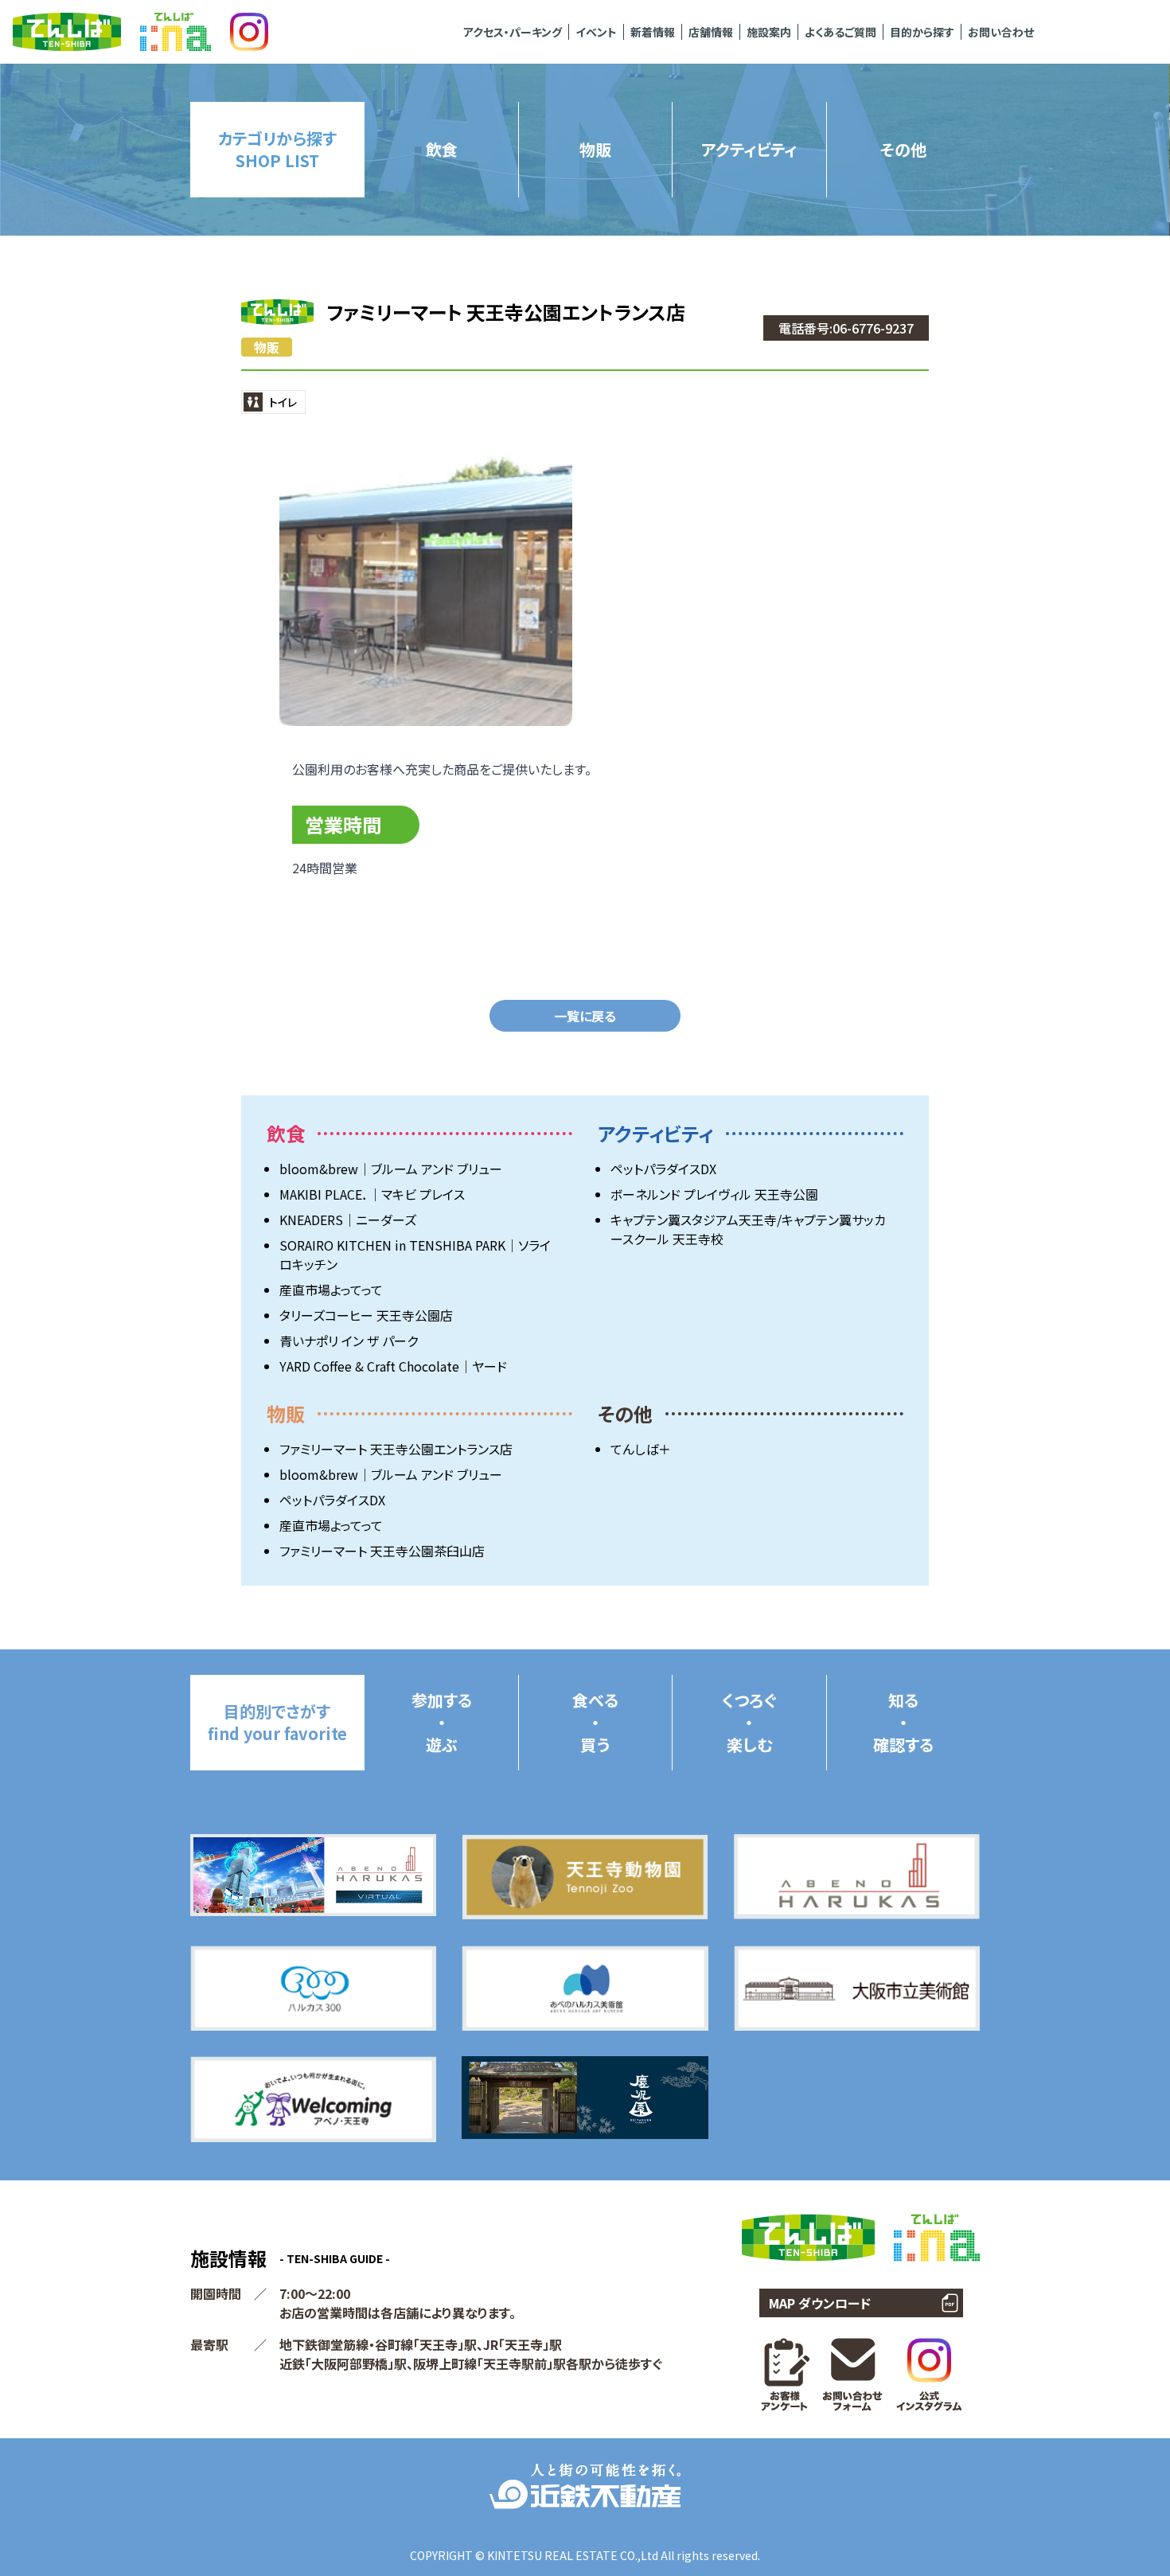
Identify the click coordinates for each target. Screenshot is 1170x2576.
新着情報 (653, 32)
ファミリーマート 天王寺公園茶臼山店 (382, 1551)
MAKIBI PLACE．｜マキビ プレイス (372, 1194)
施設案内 (769, 32)
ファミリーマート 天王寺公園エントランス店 (396, 1449)
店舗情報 (711, 32)
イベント (596, 32)
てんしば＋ (641, 1449)
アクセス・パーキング (513, 32)
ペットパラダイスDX (663, 1169)
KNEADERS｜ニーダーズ (348, 1220)
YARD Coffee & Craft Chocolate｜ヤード (393, 1366)
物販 (267, 347)
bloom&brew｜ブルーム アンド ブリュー (391, 1169)
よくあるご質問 (840, 32)
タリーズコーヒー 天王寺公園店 (366, 1315)
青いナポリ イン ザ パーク (349, 1341)
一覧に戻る (585, 1016)
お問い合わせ (1001, 32)
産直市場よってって (331, 1290)
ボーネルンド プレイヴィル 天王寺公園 (714, 1194)
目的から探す (922, 32)
